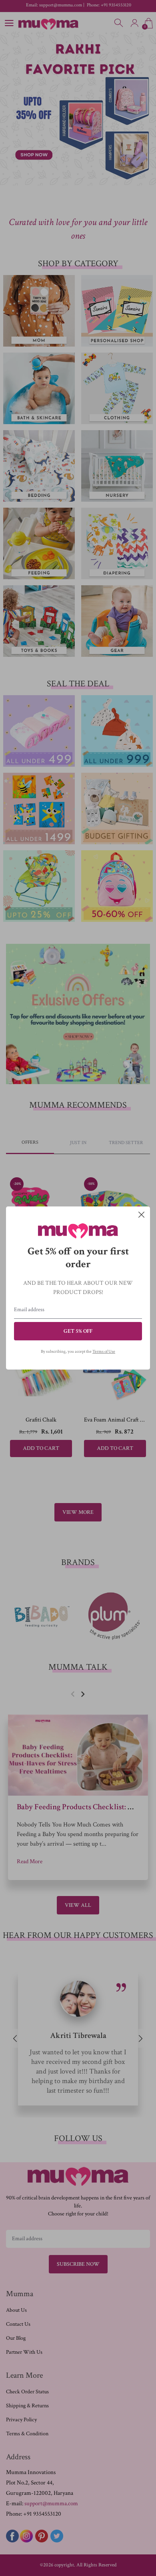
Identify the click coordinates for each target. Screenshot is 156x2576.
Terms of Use (104, 1352)
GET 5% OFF (78, 1331)
